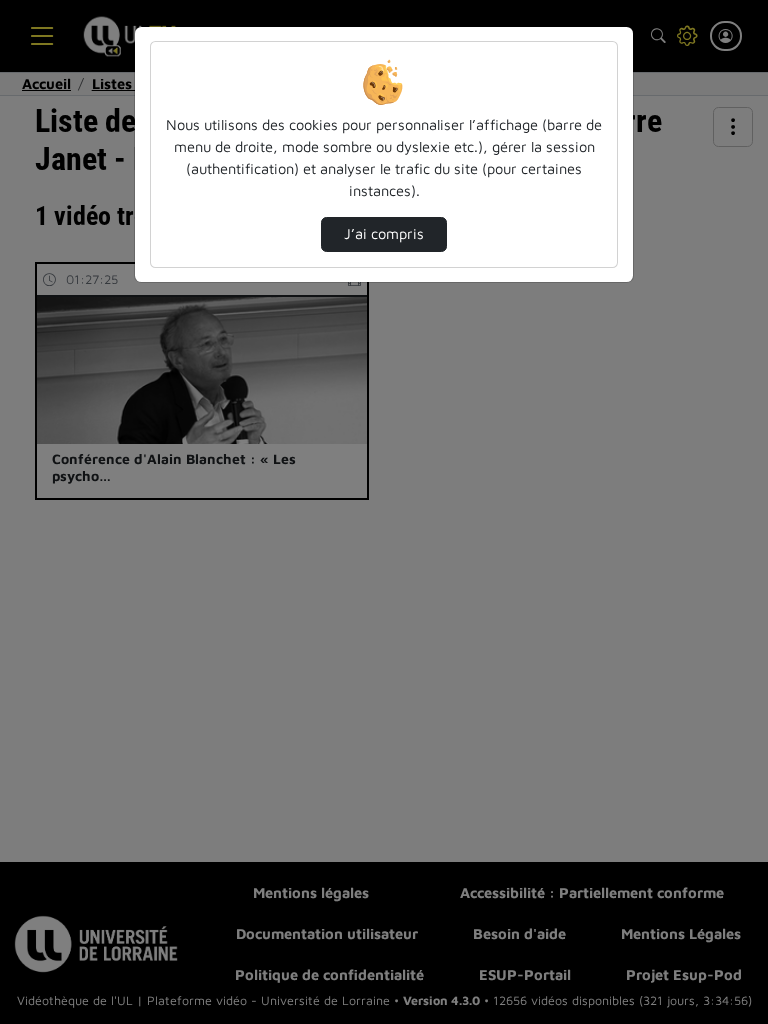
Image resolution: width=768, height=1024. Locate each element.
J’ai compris (384, 233)
